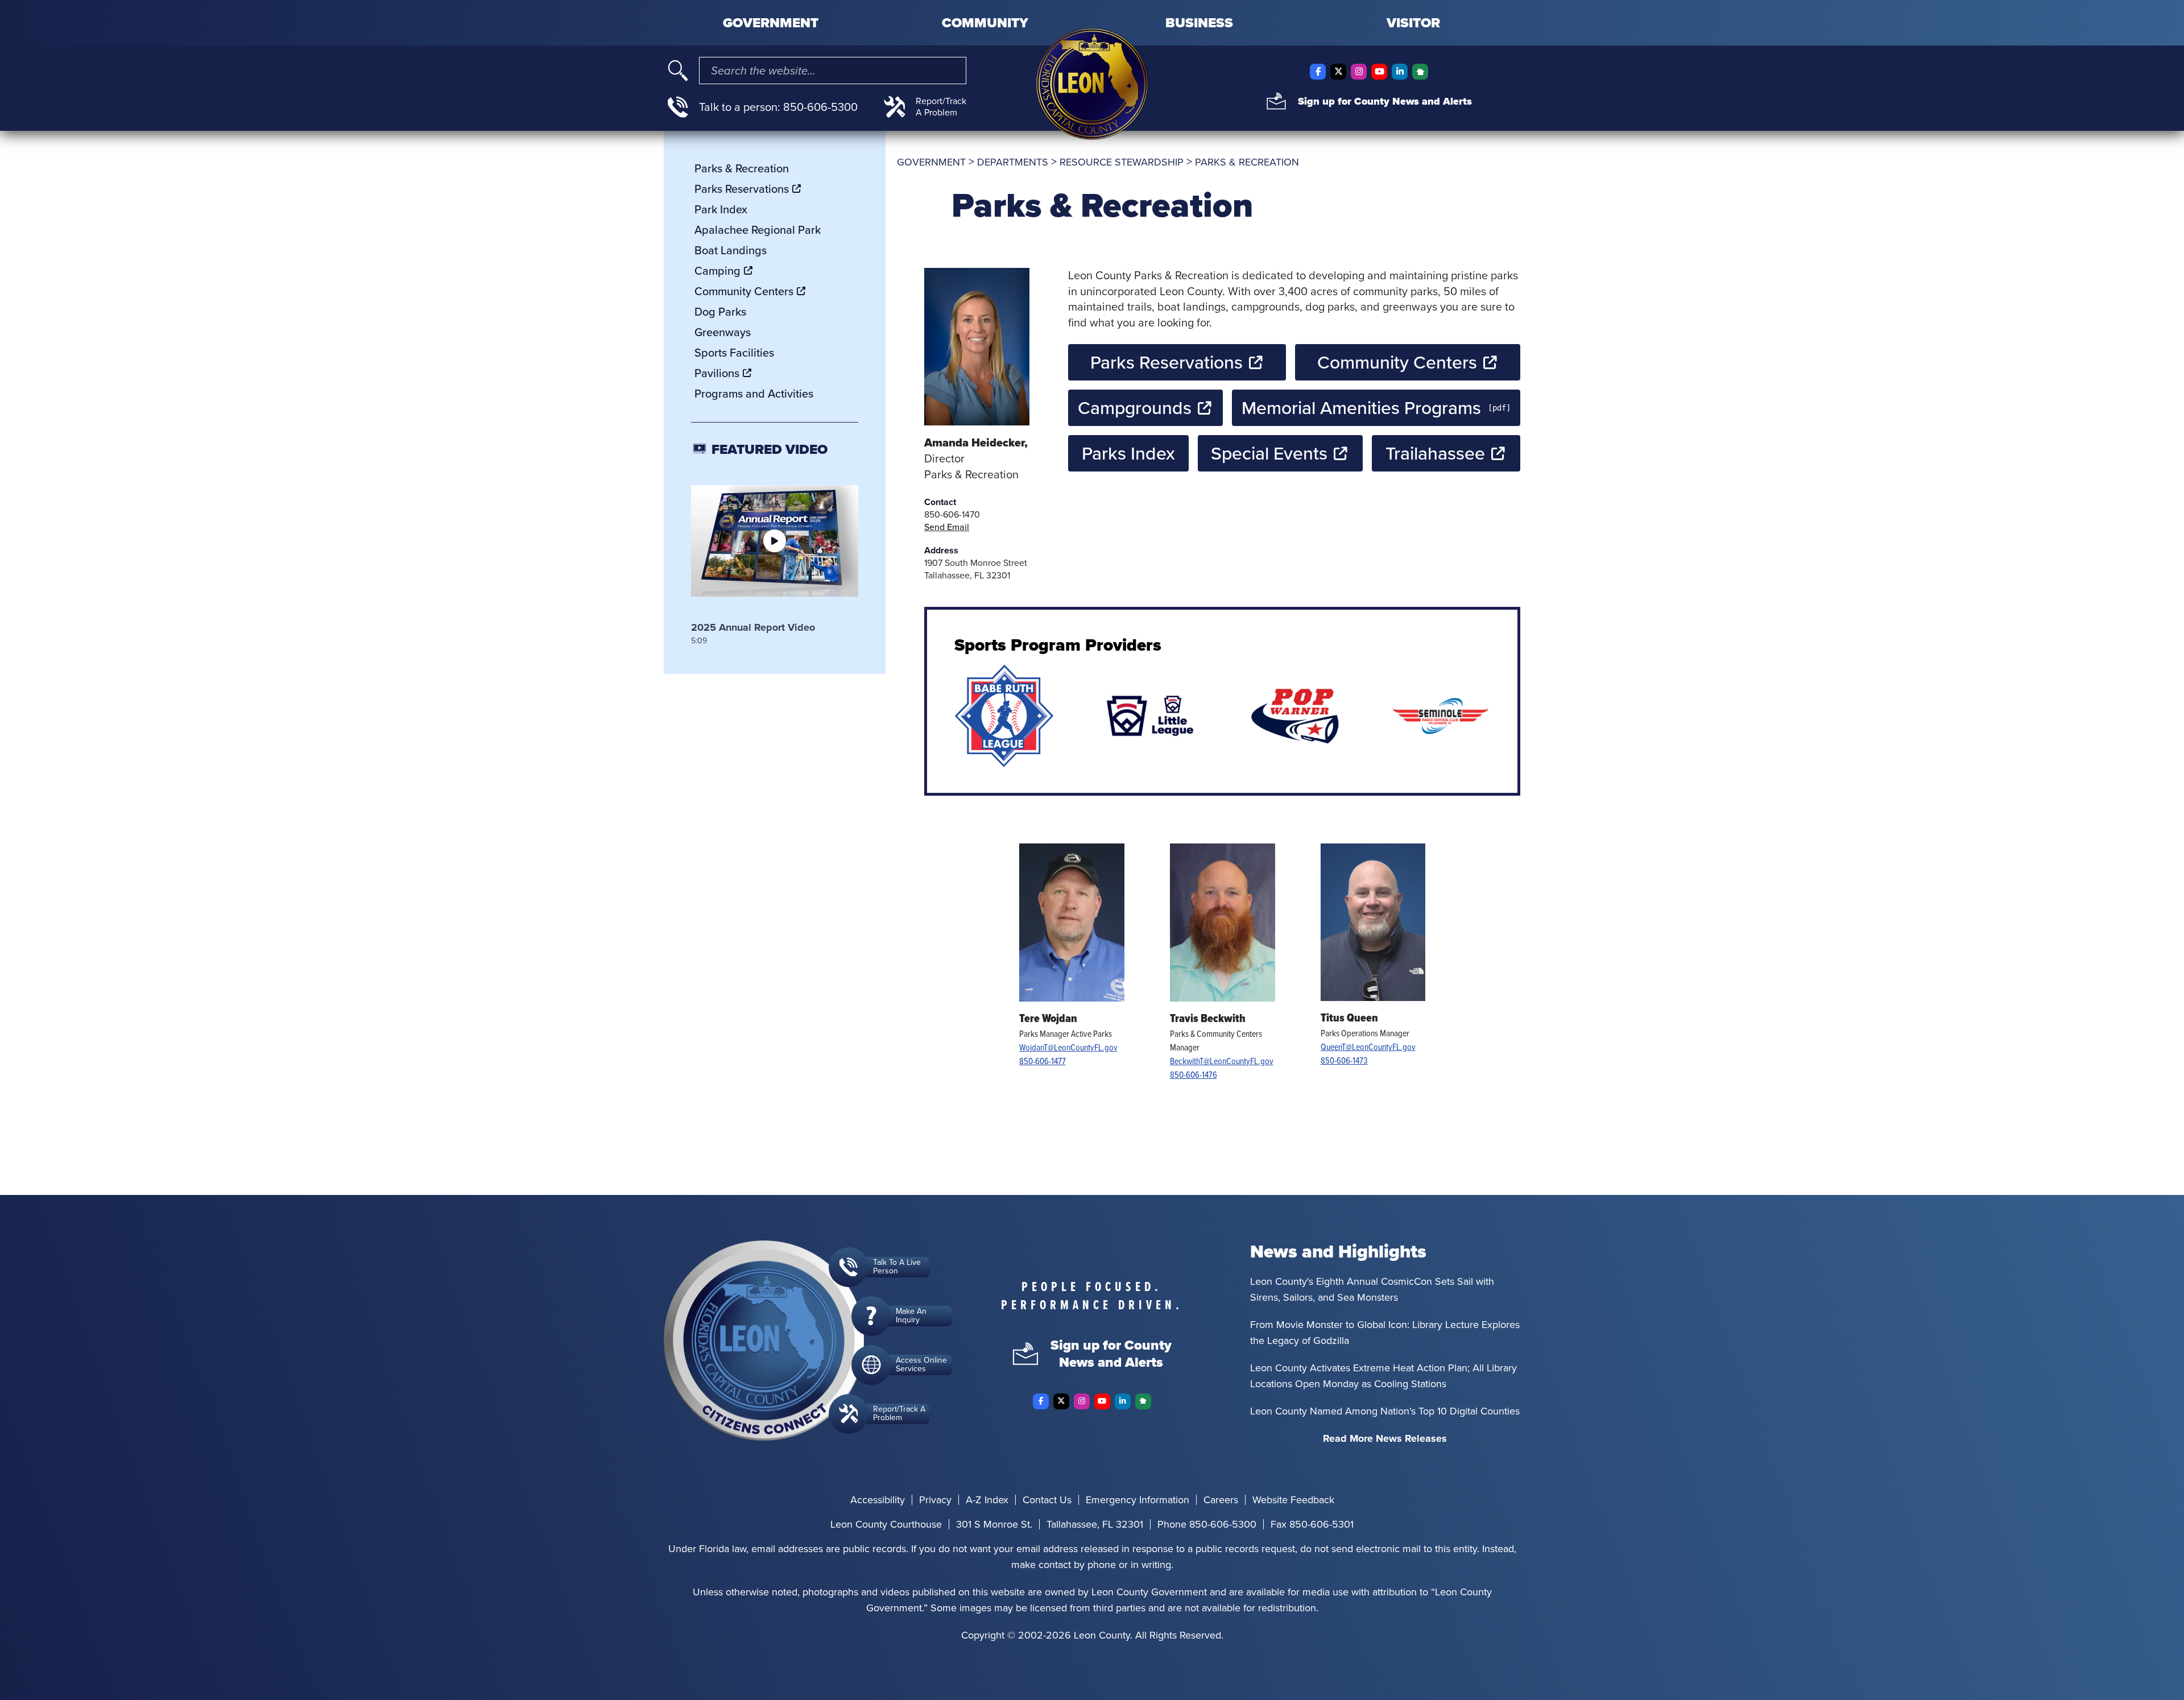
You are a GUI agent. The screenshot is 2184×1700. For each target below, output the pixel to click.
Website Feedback (1293, 1500)
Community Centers (1397, 362)
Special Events (1269, 453)
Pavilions (717, 373)
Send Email (947, 527)
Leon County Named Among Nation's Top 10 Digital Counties (1385, 1411)
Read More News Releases (1385, 1438)
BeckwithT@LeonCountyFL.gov (1222, 1061)
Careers (1221, 1500)
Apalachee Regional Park (758, 230)
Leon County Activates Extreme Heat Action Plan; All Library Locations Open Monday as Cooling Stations (1383, 1376)
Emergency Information (1137, 1500)
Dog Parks (720, 312)
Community (985, 23)
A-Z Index (987, 1500)
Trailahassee (1435, 453)
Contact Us (1047, 1500)
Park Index (721, 209)
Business (1199, 23)
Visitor (1413, 23)
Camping (717, 271)
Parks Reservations (1167, 362)
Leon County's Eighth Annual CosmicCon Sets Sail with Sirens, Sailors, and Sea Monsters (1372, 1289)
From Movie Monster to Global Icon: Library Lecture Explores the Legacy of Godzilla (1385, 1333)
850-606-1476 (1194, 1074)
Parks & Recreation (742, 168)
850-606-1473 (1344, 1060)
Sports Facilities (734, 353)
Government (771, 23)
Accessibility (878, 1500)
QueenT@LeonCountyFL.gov (1368, 1047)
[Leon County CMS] (1092, 84)
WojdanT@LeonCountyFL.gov (1068, 1047)
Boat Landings (731, 250)
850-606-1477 (1043, 1061)
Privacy (935, 1500)
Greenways (723, 332)
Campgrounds (1135, 408)
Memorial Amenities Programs (1361, 408)
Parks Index (1128, 453)
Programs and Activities (754, 394)
